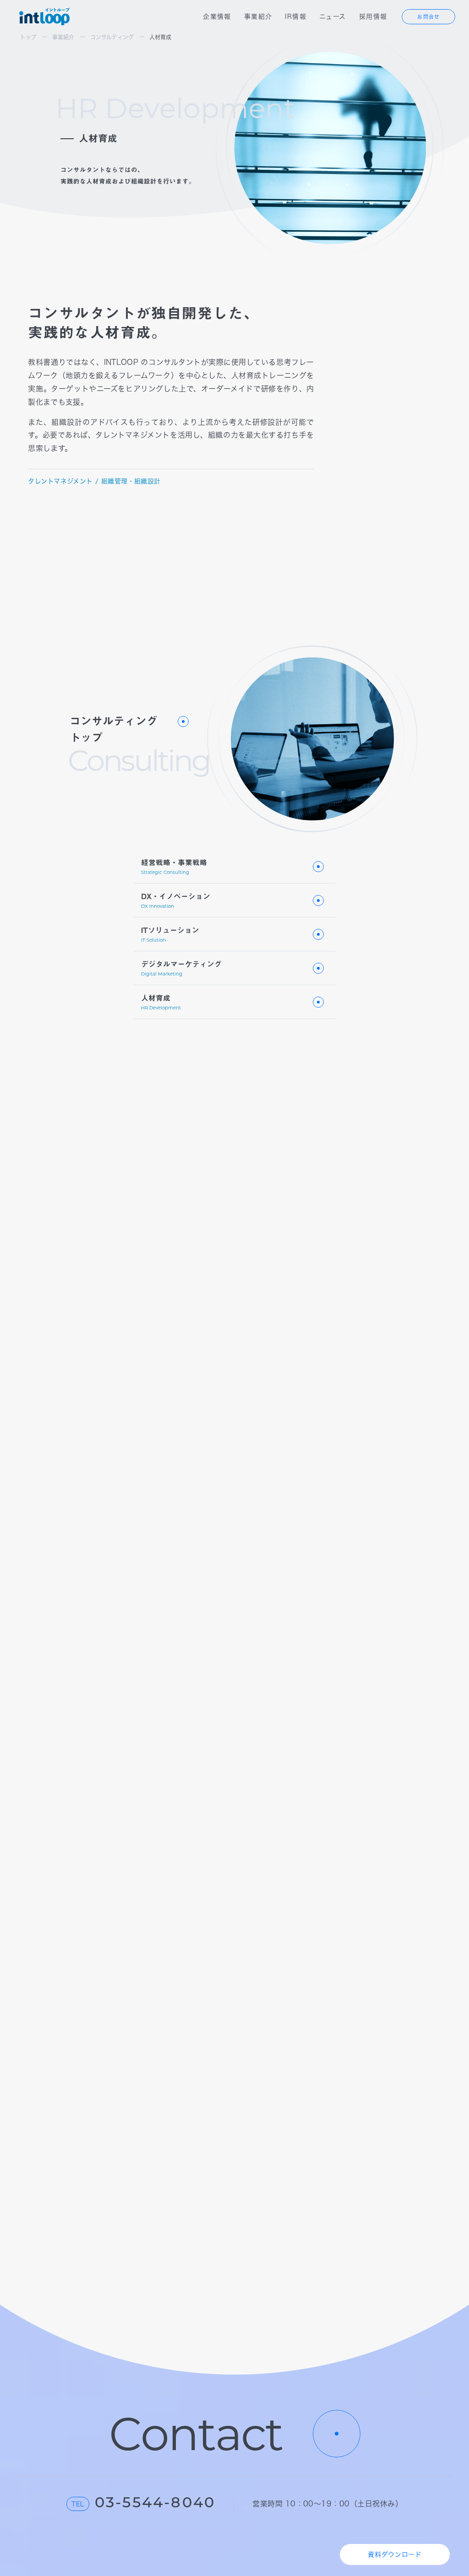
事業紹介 (258, 16)
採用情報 (373, 16)
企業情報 (217, 16)
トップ (28, 37)
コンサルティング (112, 37)
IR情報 (296, 16)
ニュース (333, 16)
